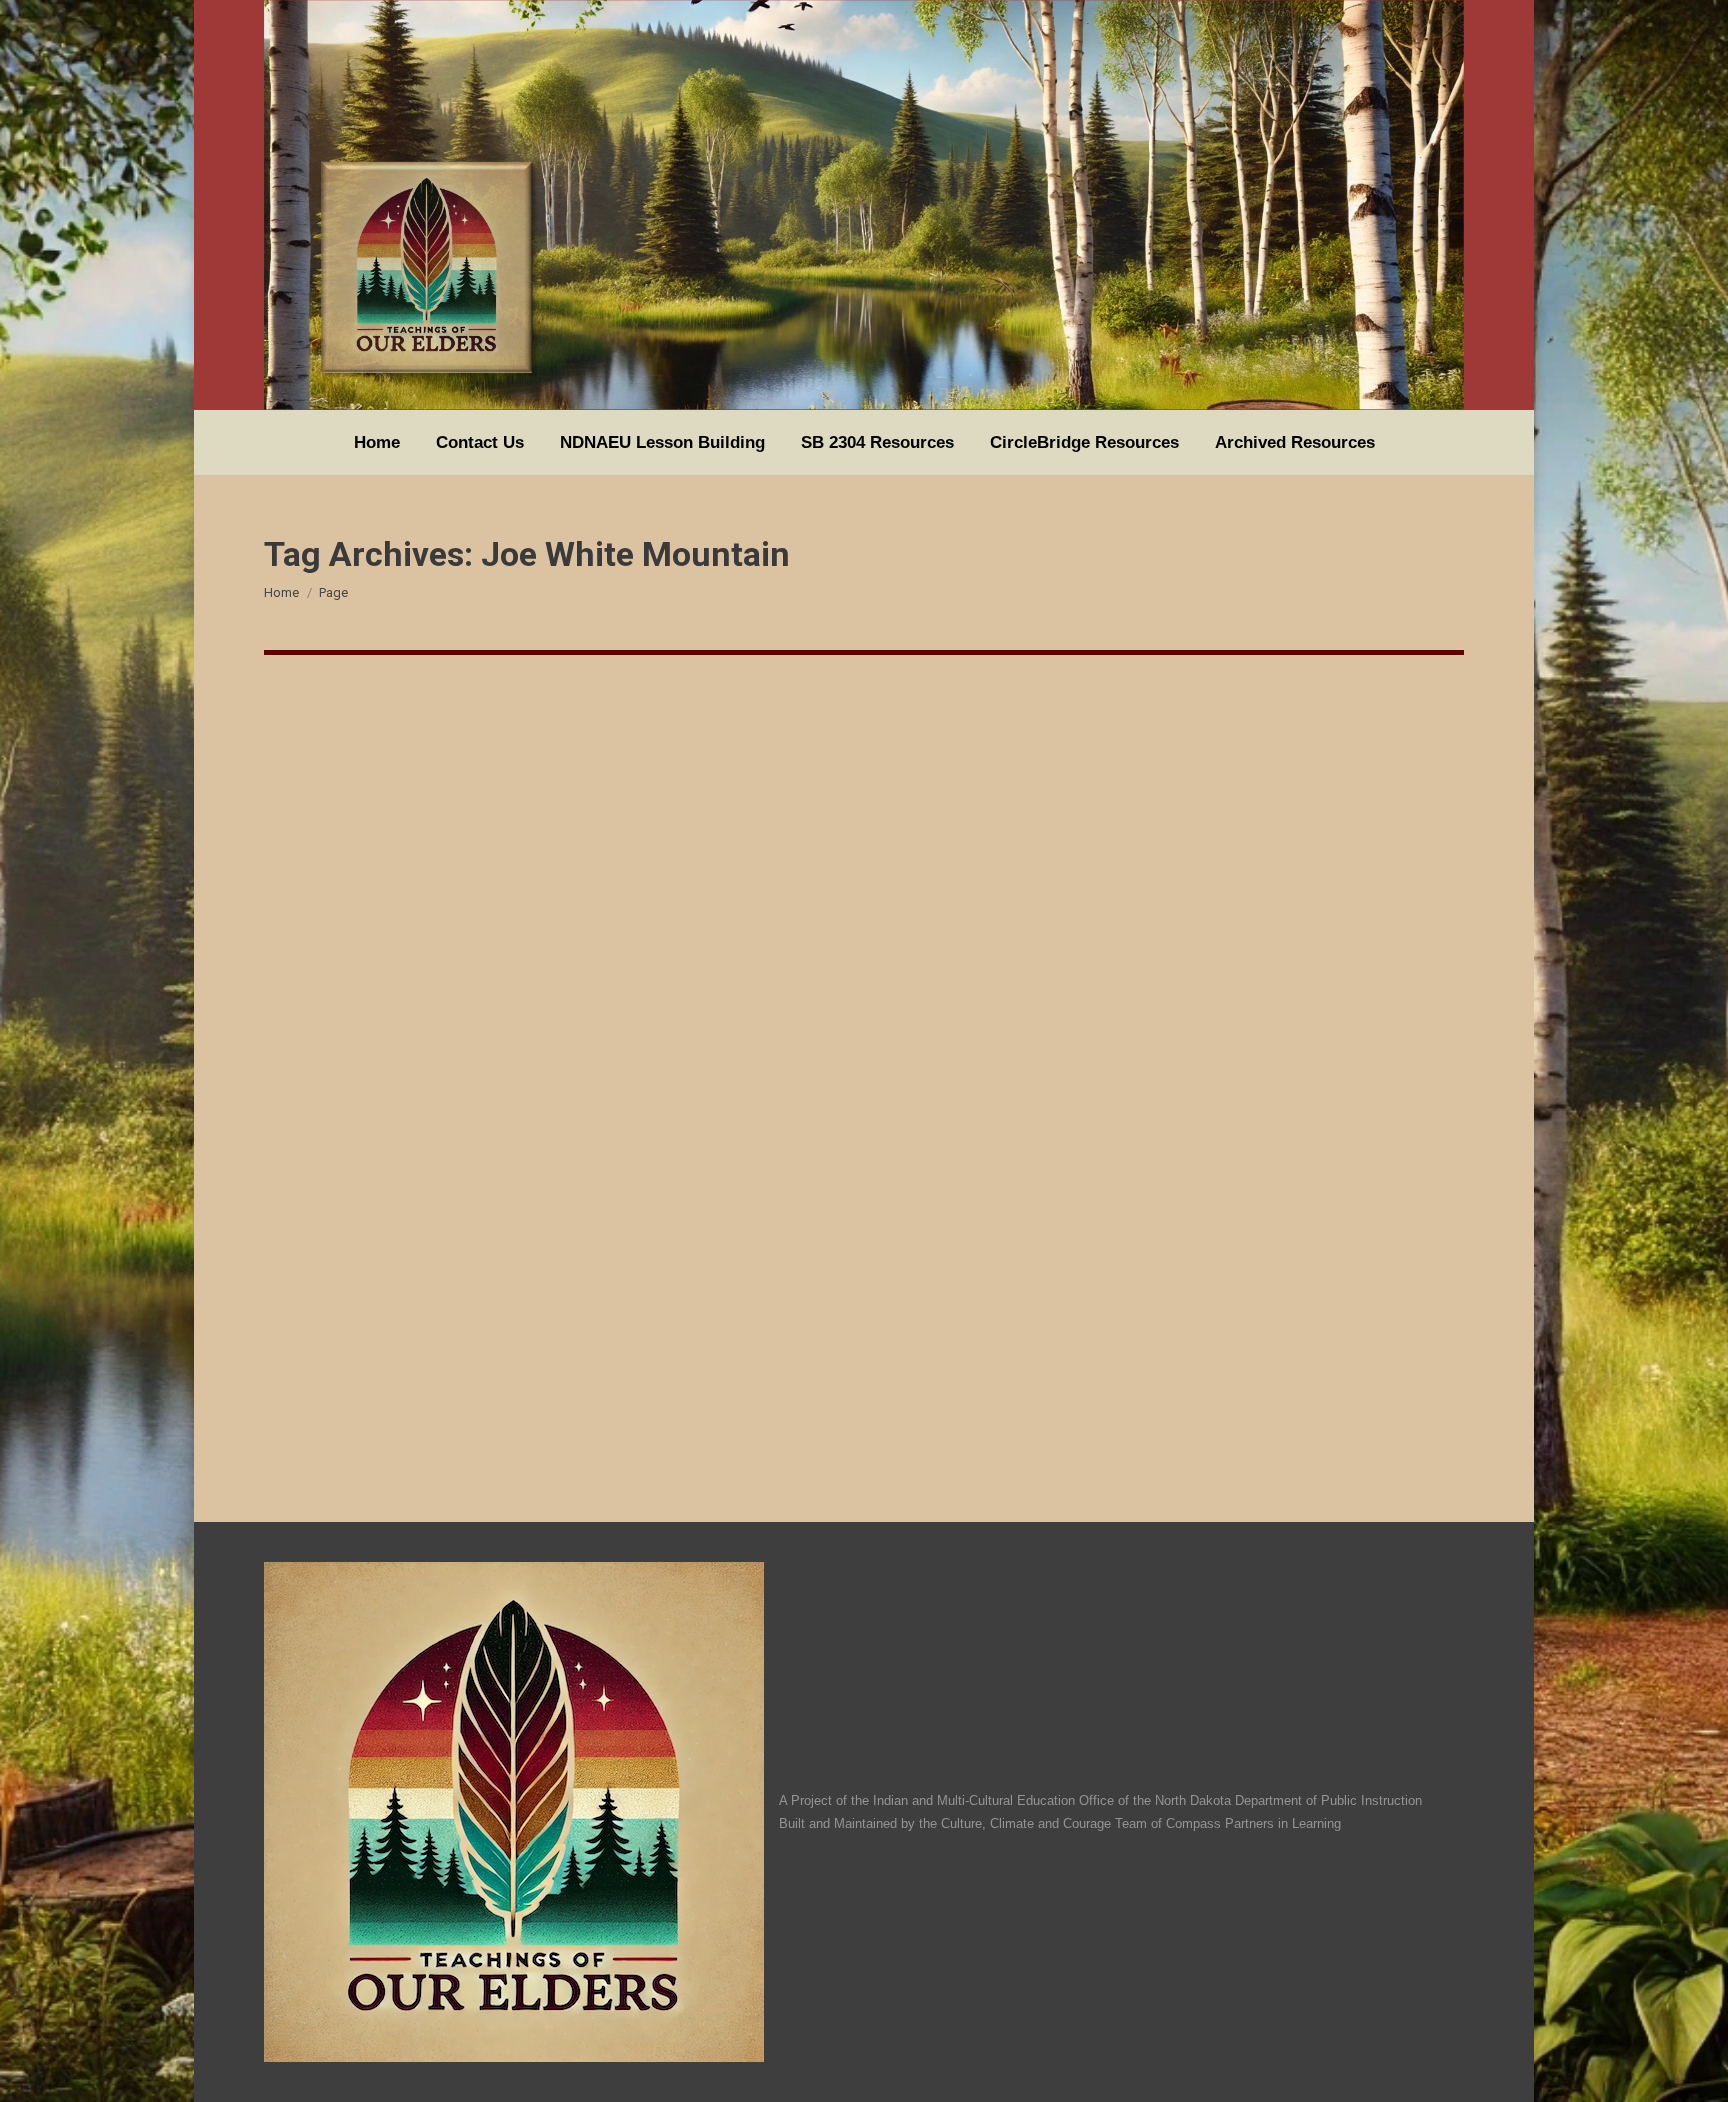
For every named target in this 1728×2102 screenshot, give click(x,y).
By (342, 1383)
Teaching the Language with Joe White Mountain (521, 1347)
